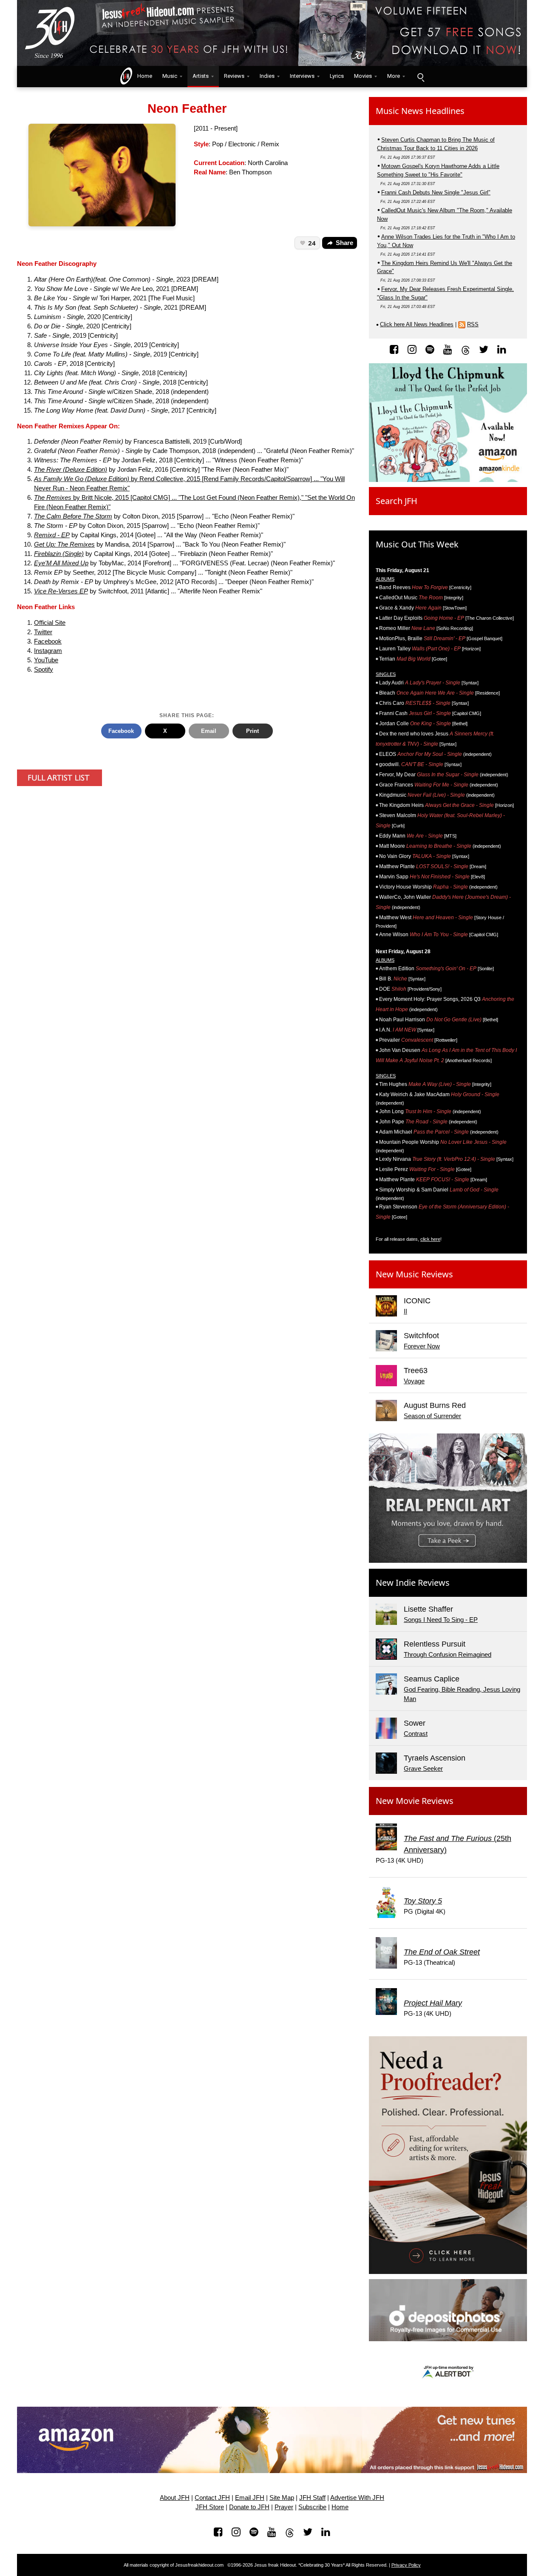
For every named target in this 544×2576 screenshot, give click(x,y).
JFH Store (210, 2507)
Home (143, 76)
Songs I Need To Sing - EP (441, 1620)
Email (209, 731)
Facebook (48, 641)
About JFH (175, 2498)
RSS (473, 324)
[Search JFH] (420, 77)
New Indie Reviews (413, 1583)
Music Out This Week (417, 544)
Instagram (48, 651)
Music (170, 76)
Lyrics (337, 76)
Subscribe (312, 2507)
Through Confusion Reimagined (448, 1655)
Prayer (284, 2507)
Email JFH (250, 2498)
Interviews (302, 76)
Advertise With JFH (357, 2498)
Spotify (44, 670)
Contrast (416, 1734)
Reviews (234, 76)
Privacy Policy (406, 2565)
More (394, 76)
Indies (267, 76)
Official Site (50, 623)
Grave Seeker (423, 1769)
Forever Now (422, 1346)
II (405, 1311)
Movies (363, 76)
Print (252, 731)
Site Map (282, 2498)
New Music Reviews (414, 1274)
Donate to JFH (249, 2507)
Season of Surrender (432, 1416)
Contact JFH (212, 2498)
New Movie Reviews (415, 1801)
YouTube (46, 660)
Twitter (43, 632)
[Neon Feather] (102, 174)
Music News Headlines (420, 111)
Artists (201, 76)
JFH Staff (312, 2498)
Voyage (414, 1381)
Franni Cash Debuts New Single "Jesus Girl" (436, 192)
